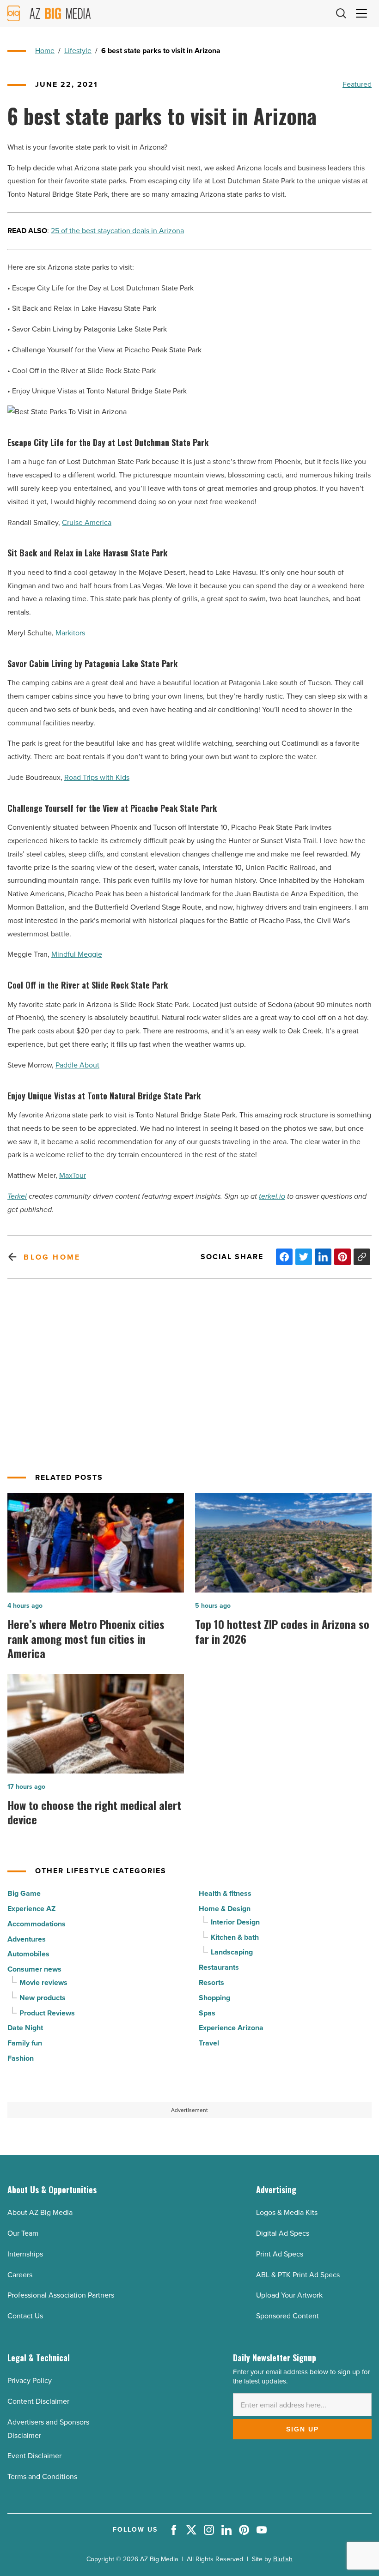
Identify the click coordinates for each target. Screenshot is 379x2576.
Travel (209, 2043)
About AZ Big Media (40, 2212)
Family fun (25, 2043)
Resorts (211, 1982)
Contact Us (25, 2316)
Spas (207, 2013)
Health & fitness (225, 1893)
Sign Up (303, 2429)
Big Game (24, 1893)
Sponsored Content (287, 2316)
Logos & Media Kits (287, 2212)
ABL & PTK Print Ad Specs (298, 2275)
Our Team (23, 2233)
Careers (20, 2275)
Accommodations (37, 1924)
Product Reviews (47, 2013)
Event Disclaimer (34, 2456)
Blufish (283, 2559)
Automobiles (28, 1954)
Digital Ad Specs (283, 2233)
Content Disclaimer (38, 2401)
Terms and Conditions (42, 2476)
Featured (357, 84)
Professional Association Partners (61, 2295)
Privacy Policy (30, 2380)
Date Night (25, 2028)
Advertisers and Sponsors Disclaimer (48, 2429)
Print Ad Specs (280, 2254)
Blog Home (52, 1257)
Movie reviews (43, 1982)
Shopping (214, 1998)
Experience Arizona (231, 2028)
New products (43, 1998)
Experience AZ (31, 1909)
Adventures (27, 1939)
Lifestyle (78, 51)
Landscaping (232, 1952)
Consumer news (34, 1969)
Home (45, 51)
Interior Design (235, 1922)
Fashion (21, 2058)
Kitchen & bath (235, 1937)
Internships (25, 2254)
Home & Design (225, 1909)
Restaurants (219, 1967)
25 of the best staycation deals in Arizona (117, 231)
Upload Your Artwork (289, 2295)
